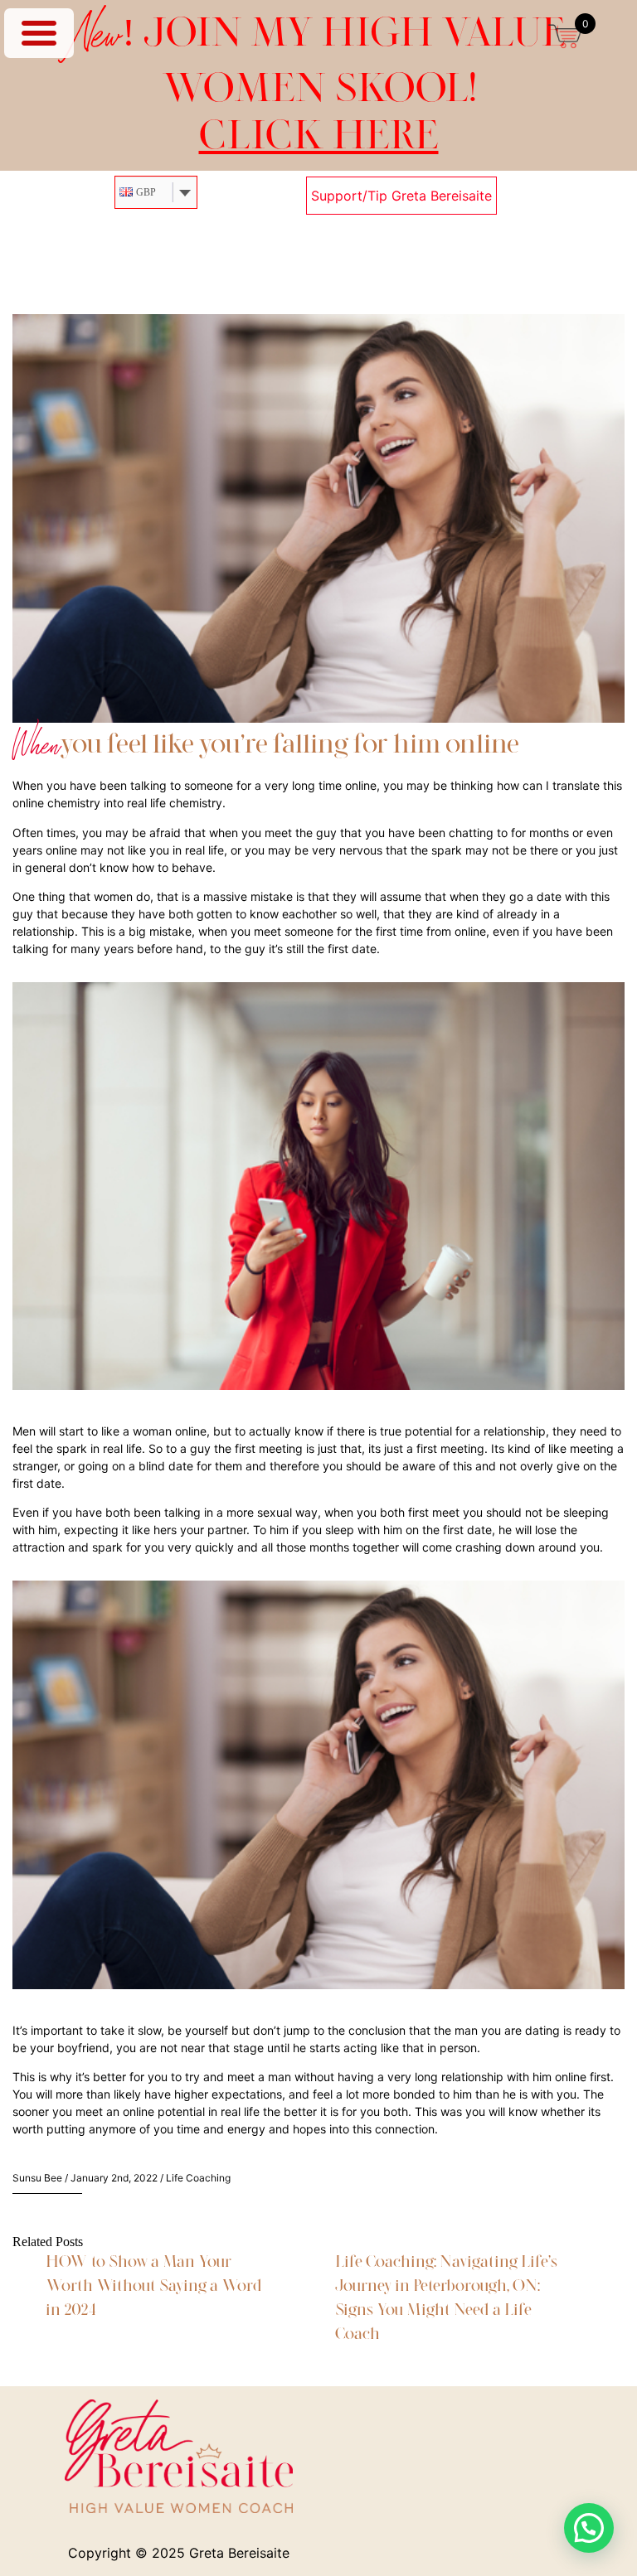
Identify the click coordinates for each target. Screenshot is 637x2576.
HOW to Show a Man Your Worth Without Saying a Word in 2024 (154, 2285)
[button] (589, 2528)
